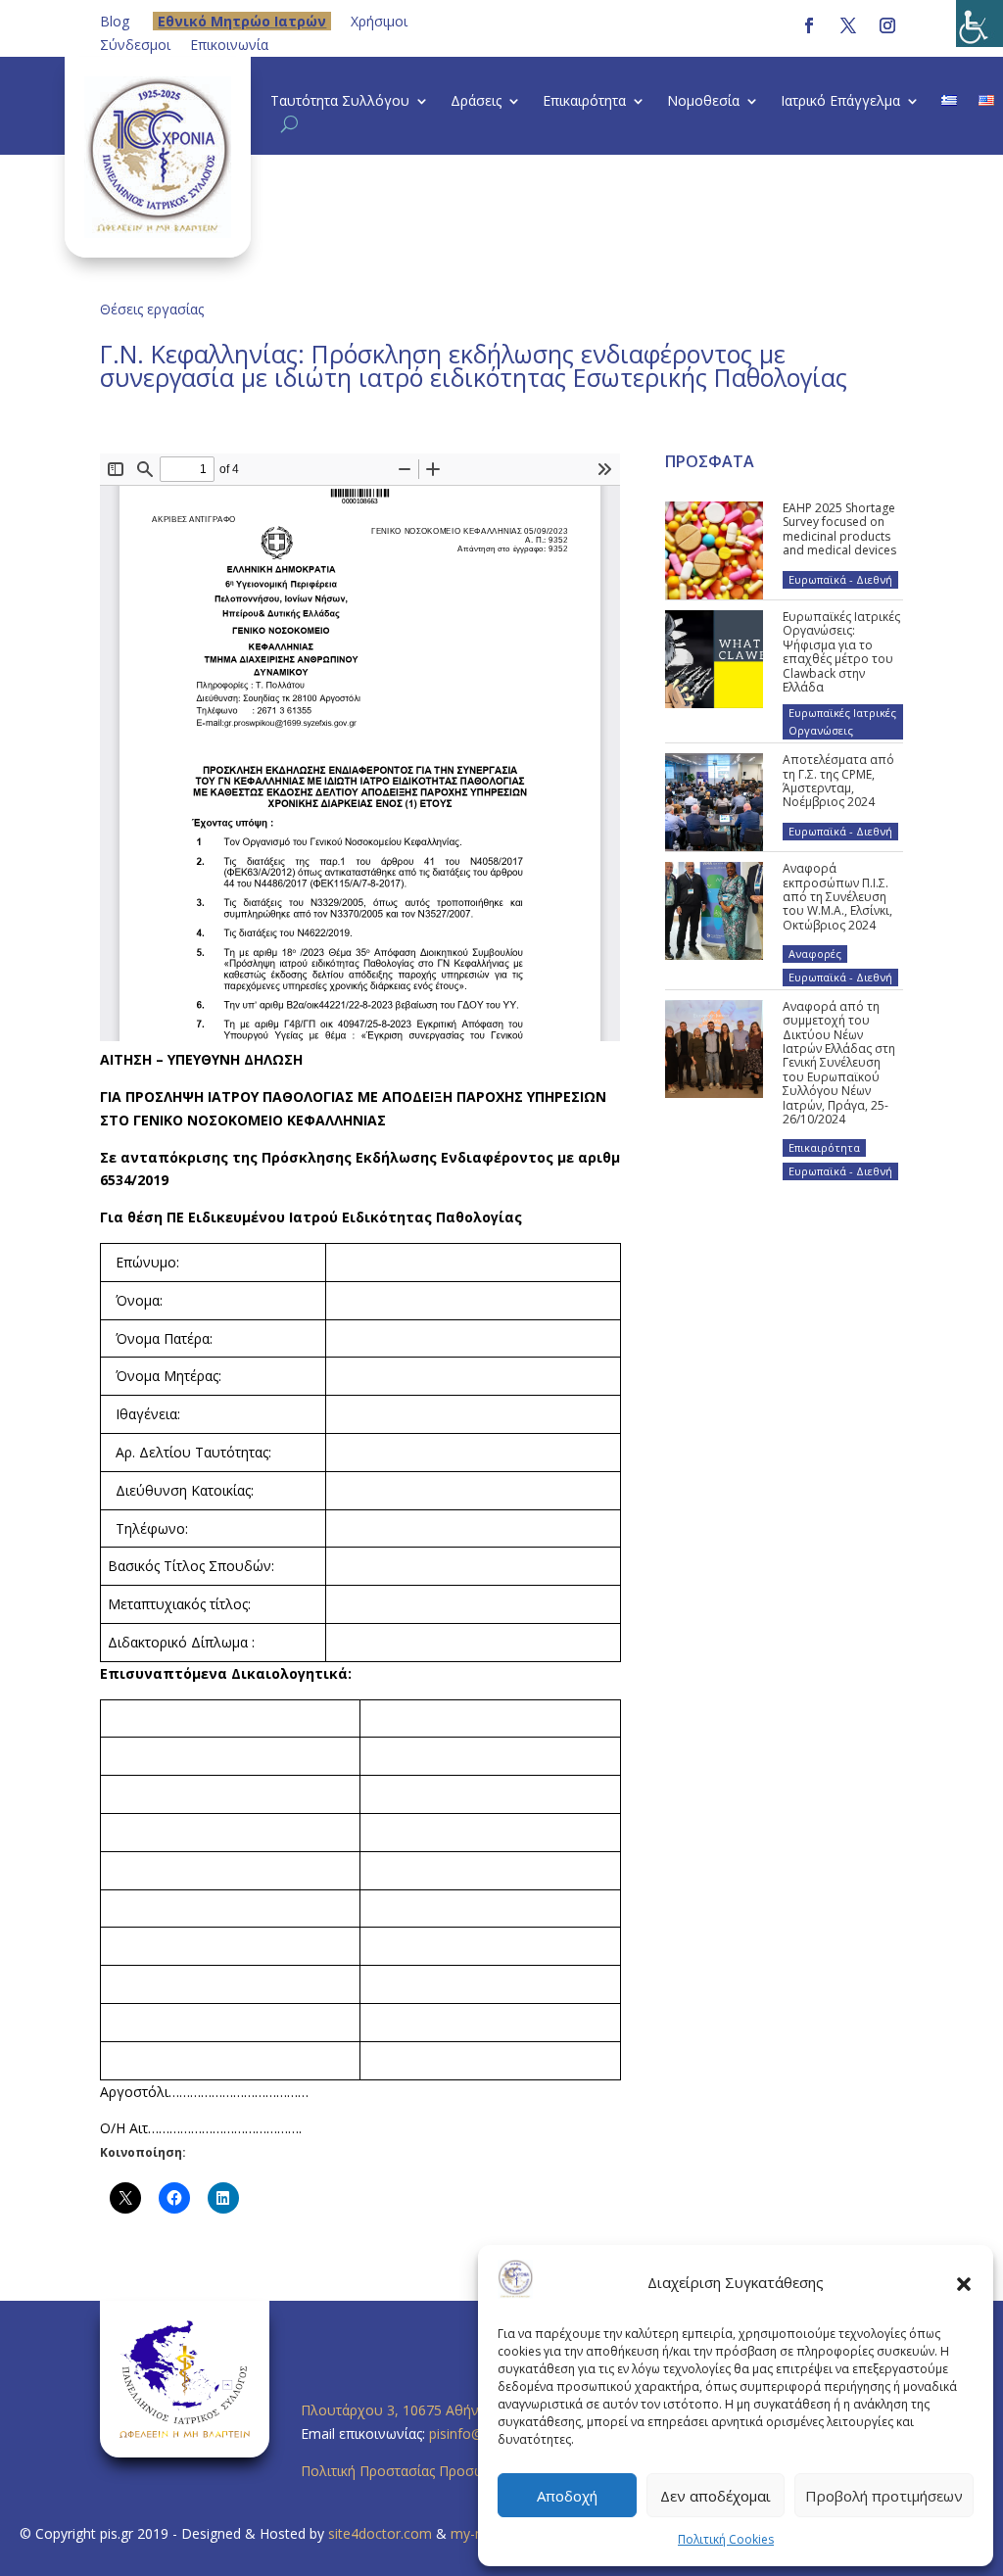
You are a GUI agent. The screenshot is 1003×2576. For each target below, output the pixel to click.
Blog (115, 21)
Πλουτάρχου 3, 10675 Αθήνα (394, 2410)
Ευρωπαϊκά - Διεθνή (840, 579)
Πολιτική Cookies (726, 2539)
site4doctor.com (380, 2533)
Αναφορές (815, 954)
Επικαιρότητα (584, 102)
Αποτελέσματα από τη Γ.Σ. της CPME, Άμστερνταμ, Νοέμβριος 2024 (838, 781)
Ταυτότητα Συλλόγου (340, 102)
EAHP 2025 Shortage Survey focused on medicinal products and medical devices (839, 529)
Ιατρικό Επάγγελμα (840, 102)
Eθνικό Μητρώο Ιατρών (242, 21)
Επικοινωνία (229, 45)
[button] (964, 2283)
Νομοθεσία (703, 102)
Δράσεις (476, 102)
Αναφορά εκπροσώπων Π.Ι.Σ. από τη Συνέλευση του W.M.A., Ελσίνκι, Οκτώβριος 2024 (837, 897)
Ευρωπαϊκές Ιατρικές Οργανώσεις (842, 721)
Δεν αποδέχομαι (716, 2496)
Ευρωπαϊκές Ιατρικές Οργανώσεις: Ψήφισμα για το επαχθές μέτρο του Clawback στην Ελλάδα (841, 652)
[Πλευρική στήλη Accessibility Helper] (979, 24)
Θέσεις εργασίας (152, 309)
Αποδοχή (567, 2496)
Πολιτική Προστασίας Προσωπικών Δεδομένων (452, 2471)
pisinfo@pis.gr (475, 2433)
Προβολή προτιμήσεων (884, 2496)
